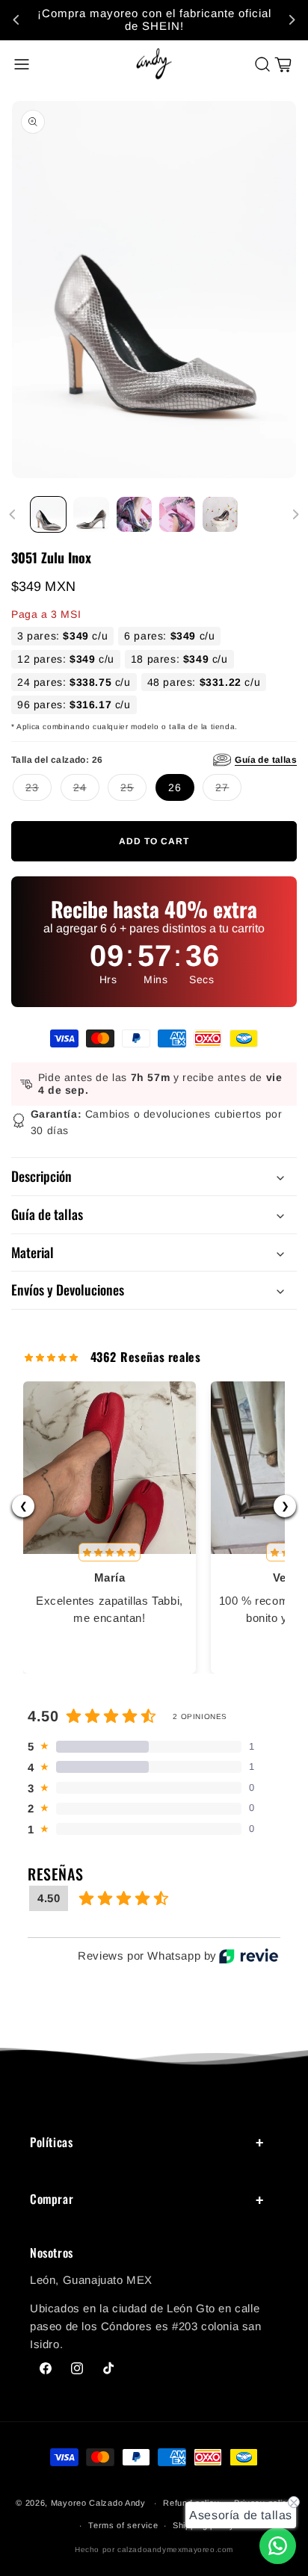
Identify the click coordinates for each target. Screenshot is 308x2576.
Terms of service (123, 2525)
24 (80, 784)
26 (175, 787)
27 (222, 784)
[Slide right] (295, 515)
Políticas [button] (51, 2142)
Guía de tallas (266, 760)
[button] (22, 64)
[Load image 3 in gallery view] (134, 514)
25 (127, 784)
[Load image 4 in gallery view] (177, 514)
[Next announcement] (292, 20)
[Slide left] (13, 515)
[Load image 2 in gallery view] (91, 514)
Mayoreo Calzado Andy (98, 2503)
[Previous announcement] (16, 20)
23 (32, 784)
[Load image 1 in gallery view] (48, 514)
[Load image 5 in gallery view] (220, 514)
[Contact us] (278, 2546)
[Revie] (249, 1956)
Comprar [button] (52, 2199)
